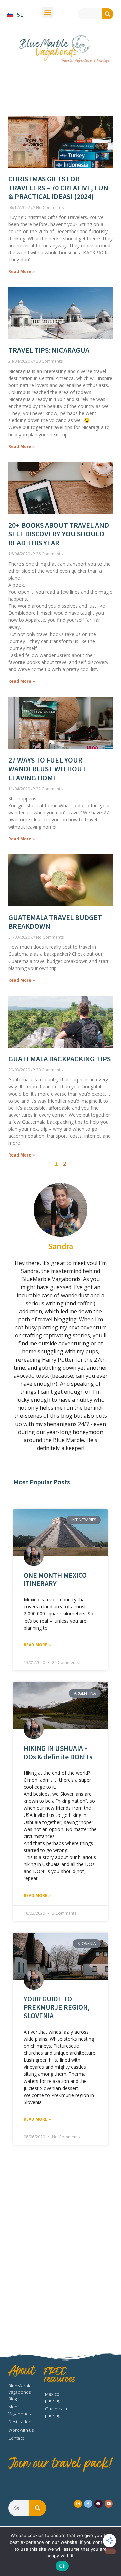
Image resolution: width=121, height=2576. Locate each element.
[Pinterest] (98, 2504)
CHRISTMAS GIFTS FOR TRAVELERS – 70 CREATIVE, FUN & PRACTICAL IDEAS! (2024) (58, 187)
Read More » (37, 1645)
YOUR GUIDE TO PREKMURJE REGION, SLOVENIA (57, 2007)
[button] (48, 12)
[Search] (108, 14)
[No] (110, 2551)
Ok (62, 2566)
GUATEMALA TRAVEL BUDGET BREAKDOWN (55, 922)
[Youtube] (109, 2504)
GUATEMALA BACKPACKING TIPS (59, 1059)
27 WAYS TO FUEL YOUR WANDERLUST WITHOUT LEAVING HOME (47, 769)
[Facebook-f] (88, 2504)
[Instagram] (78, 2504)
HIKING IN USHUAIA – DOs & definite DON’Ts (58, 1753)
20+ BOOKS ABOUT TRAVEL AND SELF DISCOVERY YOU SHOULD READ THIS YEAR (59, 534)
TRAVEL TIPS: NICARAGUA (49, 350)
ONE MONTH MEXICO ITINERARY (55, 1579)
